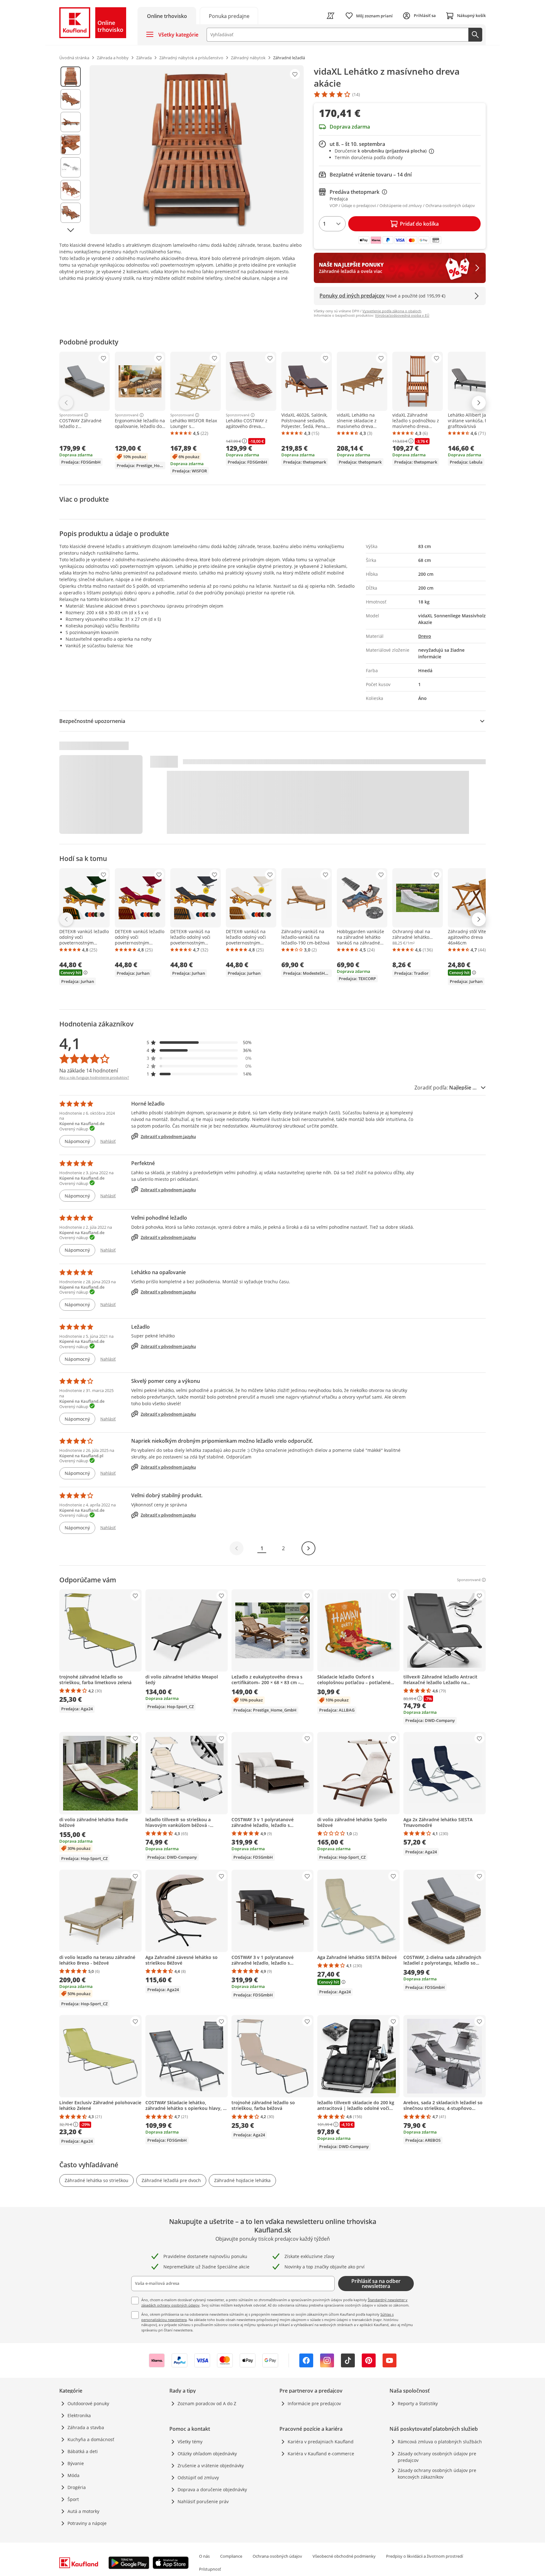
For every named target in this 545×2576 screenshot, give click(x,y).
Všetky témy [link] (190, 2442)
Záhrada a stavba (86, 2427)
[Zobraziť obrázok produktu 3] (71, 122)
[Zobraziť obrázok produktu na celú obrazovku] (197, 150)
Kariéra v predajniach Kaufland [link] (321, 2442)
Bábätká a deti (83, 2451)
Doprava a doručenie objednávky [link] (212, 2489)
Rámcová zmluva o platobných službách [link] (440, 2442)
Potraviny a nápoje (87, 2523)
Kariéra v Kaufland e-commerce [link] (321, 2454)
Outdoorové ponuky (88, 2403)
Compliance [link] (231, 2556)
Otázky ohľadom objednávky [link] (207, 2454)
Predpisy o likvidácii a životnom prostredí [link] (425, 2556)
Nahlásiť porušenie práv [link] (203, 2501)
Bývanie (76, 2463)
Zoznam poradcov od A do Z (207, 2403)
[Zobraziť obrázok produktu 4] (71, 145)
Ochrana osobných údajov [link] (277, 2556)
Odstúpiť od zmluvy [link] (198, 2478)
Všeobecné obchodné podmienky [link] (344, 2556)
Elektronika (79, 2415)
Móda (73, 2475)
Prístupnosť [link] (210, 2569)
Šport (73, 2499)
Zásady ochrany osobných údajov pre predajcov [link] (437, 2457)
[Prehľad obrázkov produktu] (71, 150)
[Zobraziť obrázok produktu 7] (71, 213)
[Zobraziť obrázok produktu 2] (71, 99)
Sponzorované (71, 415)
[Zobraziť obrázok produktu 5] (71, 167)
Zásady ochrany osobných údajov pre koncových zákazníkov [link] (437, 2474)
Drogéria (77, 2487)
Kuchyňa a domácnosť (91, 2439)
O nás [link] (204, 2556)
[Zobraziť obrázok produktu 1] (71, 77)
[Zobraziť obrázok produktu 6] (71, 190)
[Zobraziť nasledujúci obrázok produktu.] (71, 230)
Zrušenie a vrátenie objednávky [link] (211, 2466)
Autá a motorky (83, 2511)
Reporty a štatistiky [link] (418, 2403)
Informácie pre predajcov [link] (314, 2403)
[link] (229, 16)
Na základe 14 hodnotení (89, 1071)
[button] (199, 1042)
